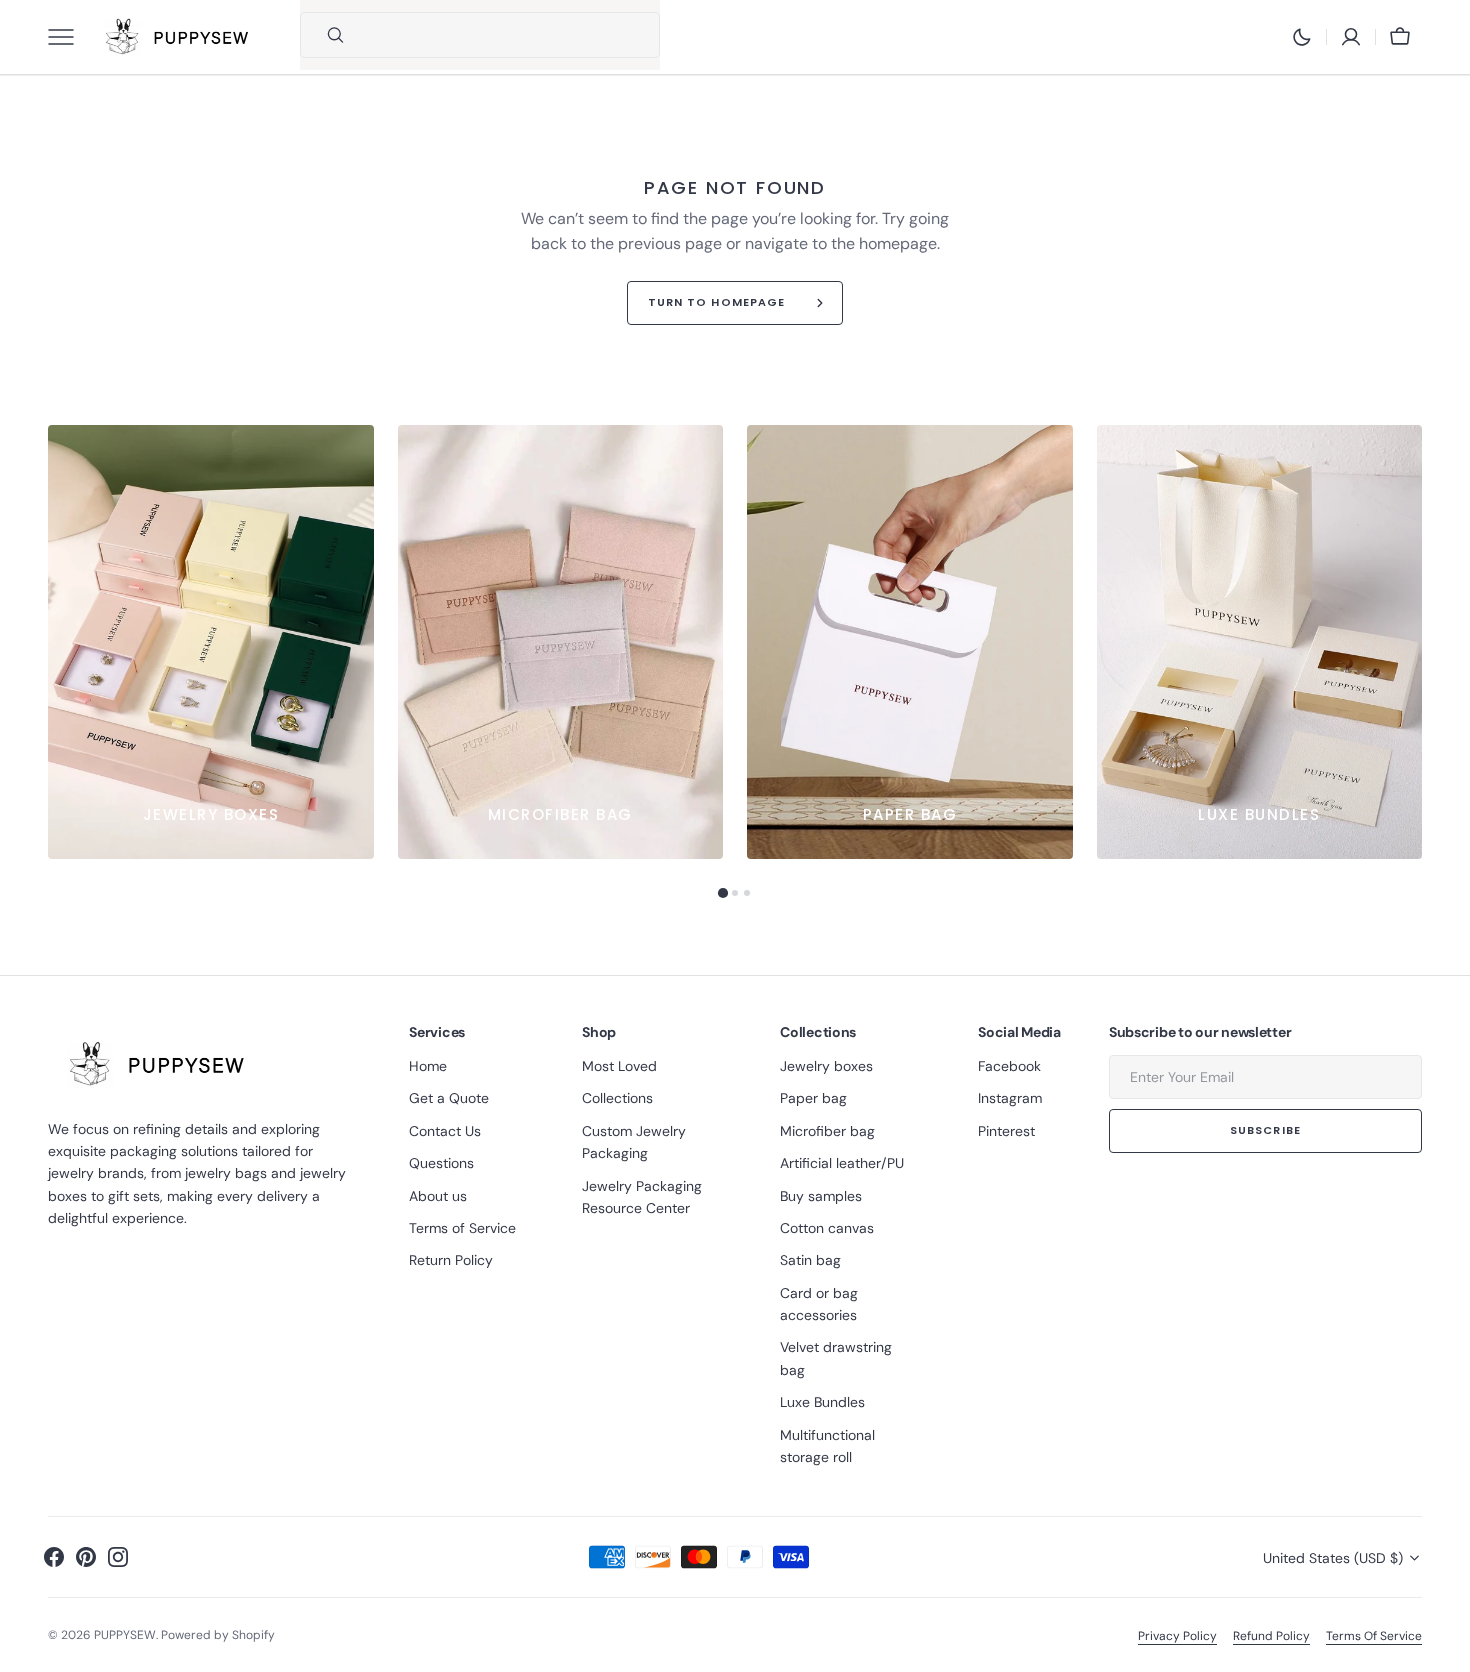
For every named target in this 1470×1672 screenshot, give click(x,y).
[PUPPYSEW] (178, 37)
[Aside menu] (68, 37)
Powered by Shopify (218, 1635)
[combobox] (506, 35)
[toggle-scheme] (1302, 37)
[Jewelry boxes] (211, 642)
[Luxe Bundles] (1260, 642)
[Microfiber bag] (561, 642)
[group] (211, 642)
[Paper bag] (910, 642)
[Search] (327, 35)
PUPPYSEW (125, 1635)
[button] (1351, 37)
